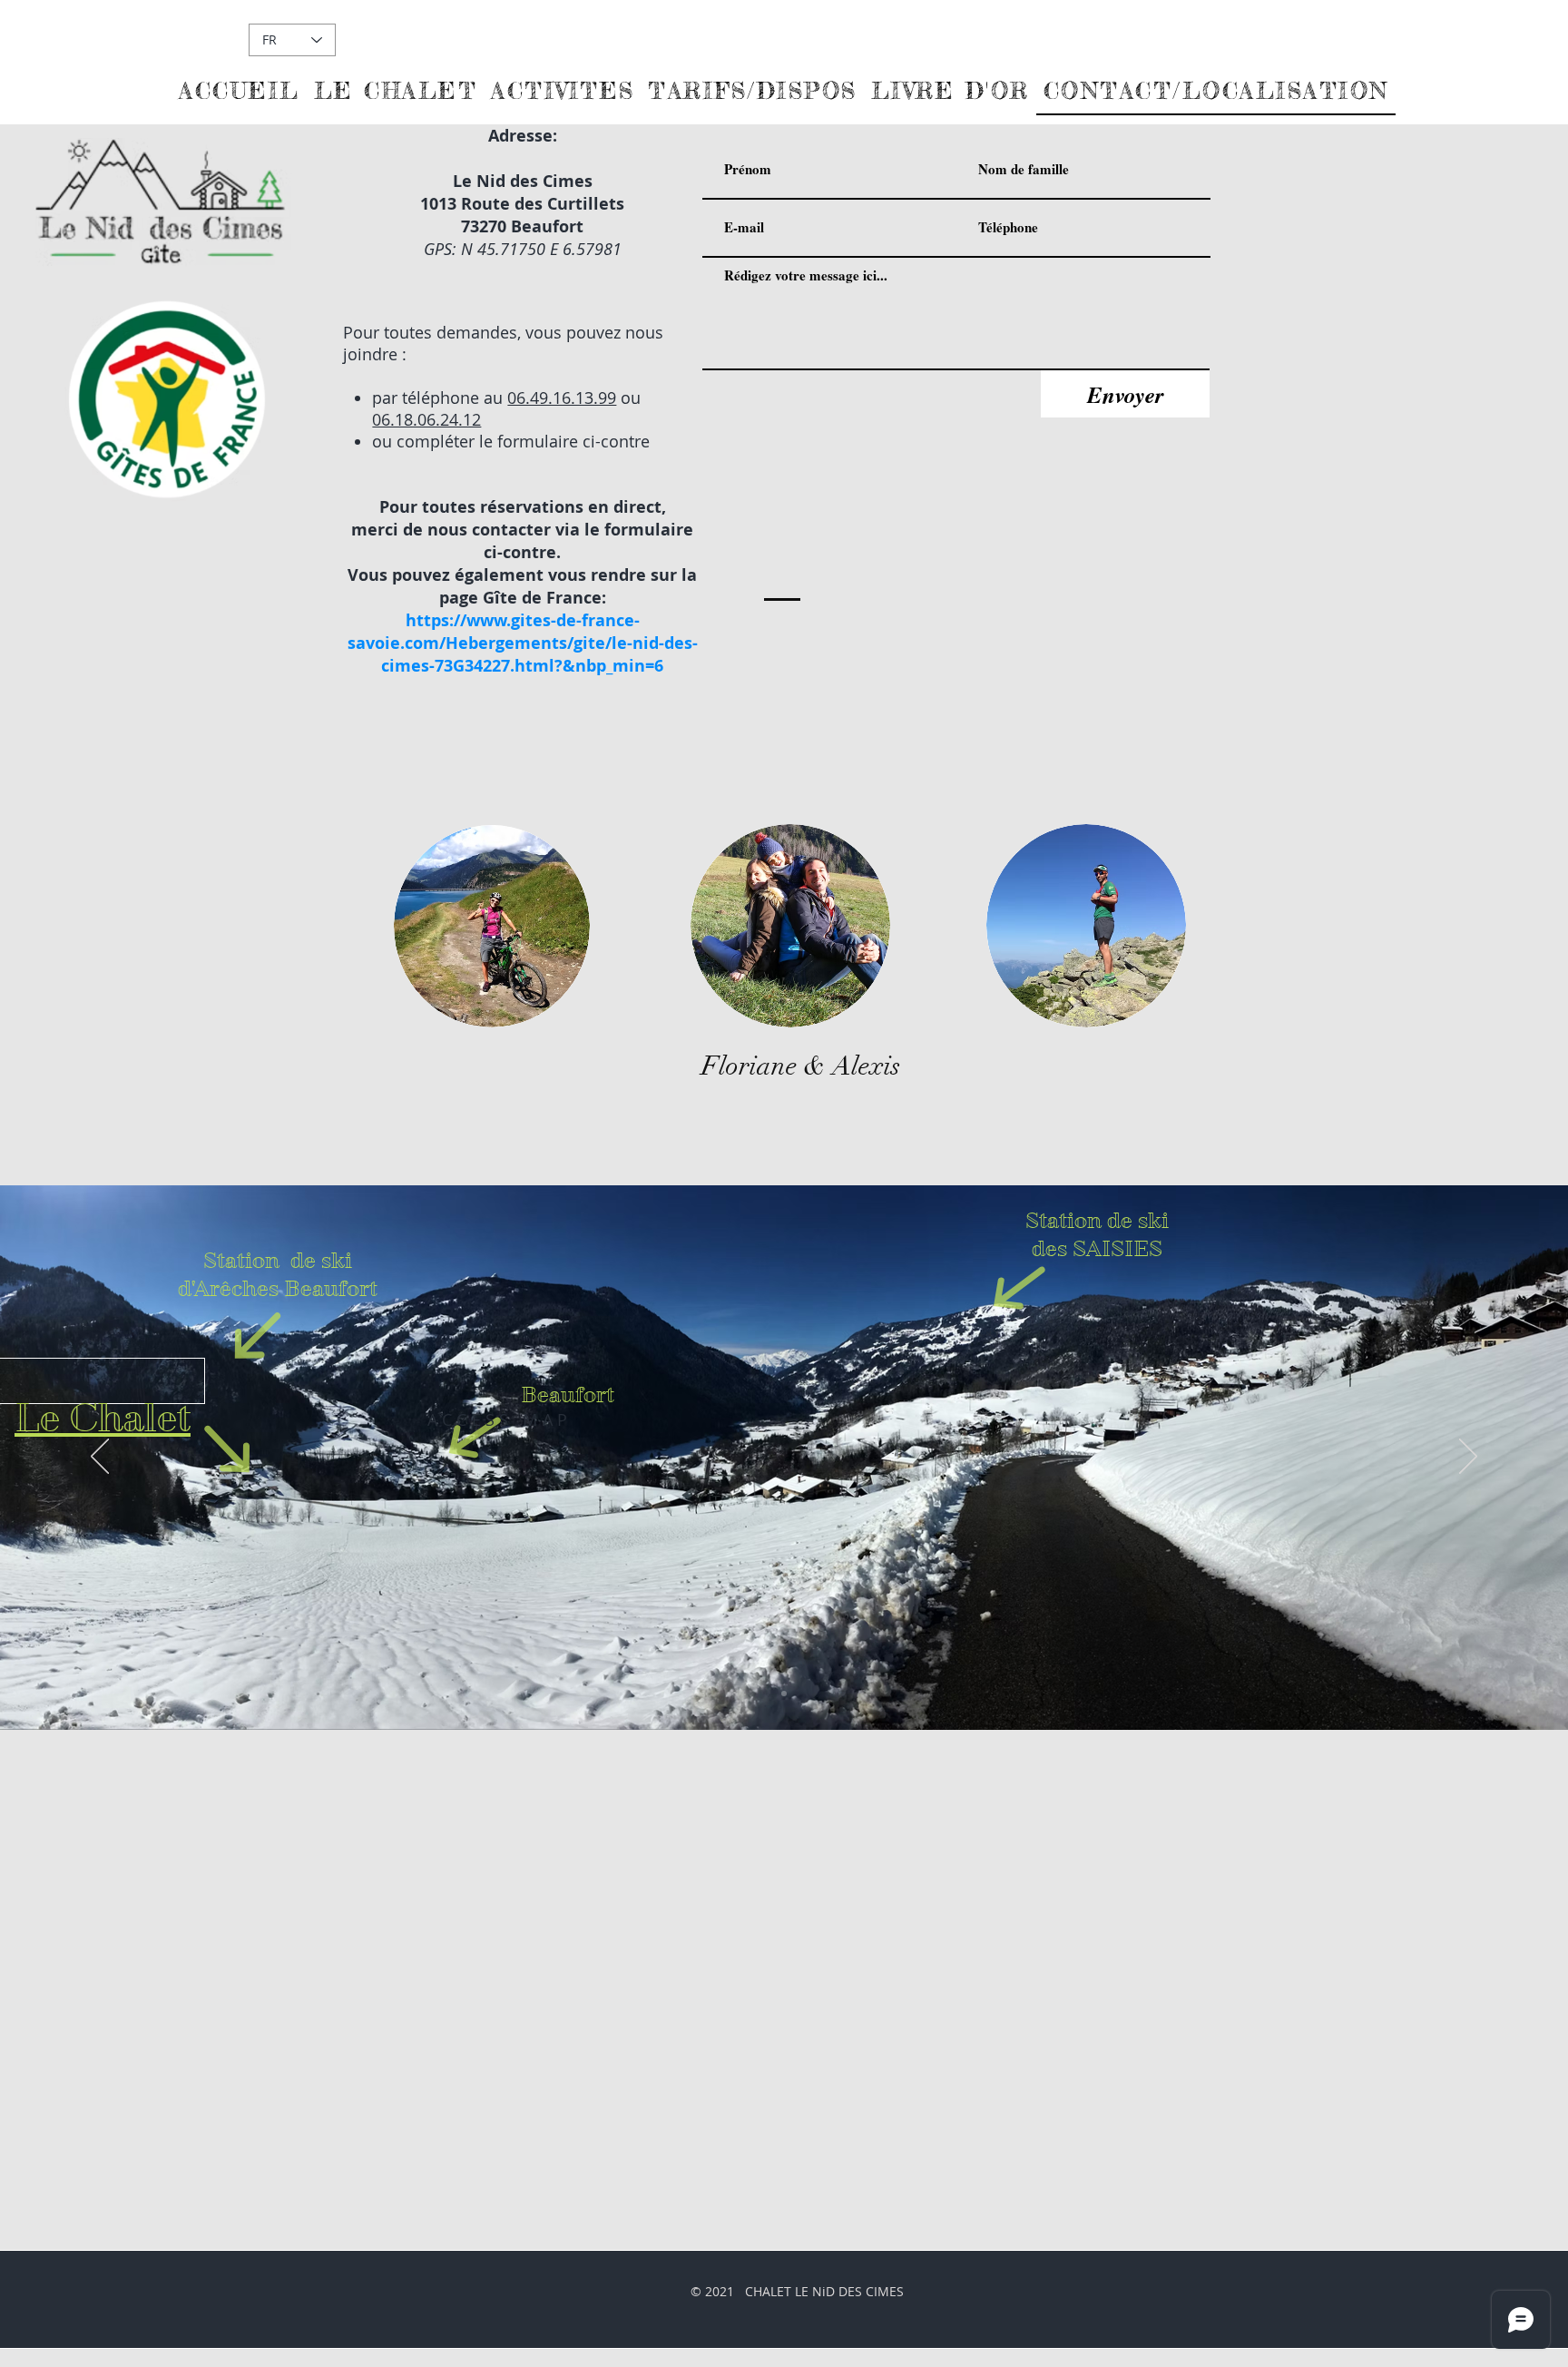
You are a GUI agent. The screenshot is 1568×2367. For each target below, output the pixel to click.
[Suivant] (1468, 1458)
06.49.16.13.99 (562, 398)
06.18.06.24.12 (426, 419)
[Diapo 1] (784, 1694)
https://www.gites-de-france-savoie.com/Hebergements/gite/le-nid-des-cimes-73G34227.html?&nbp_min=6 (523, 643)
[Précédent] (100, 1458)
